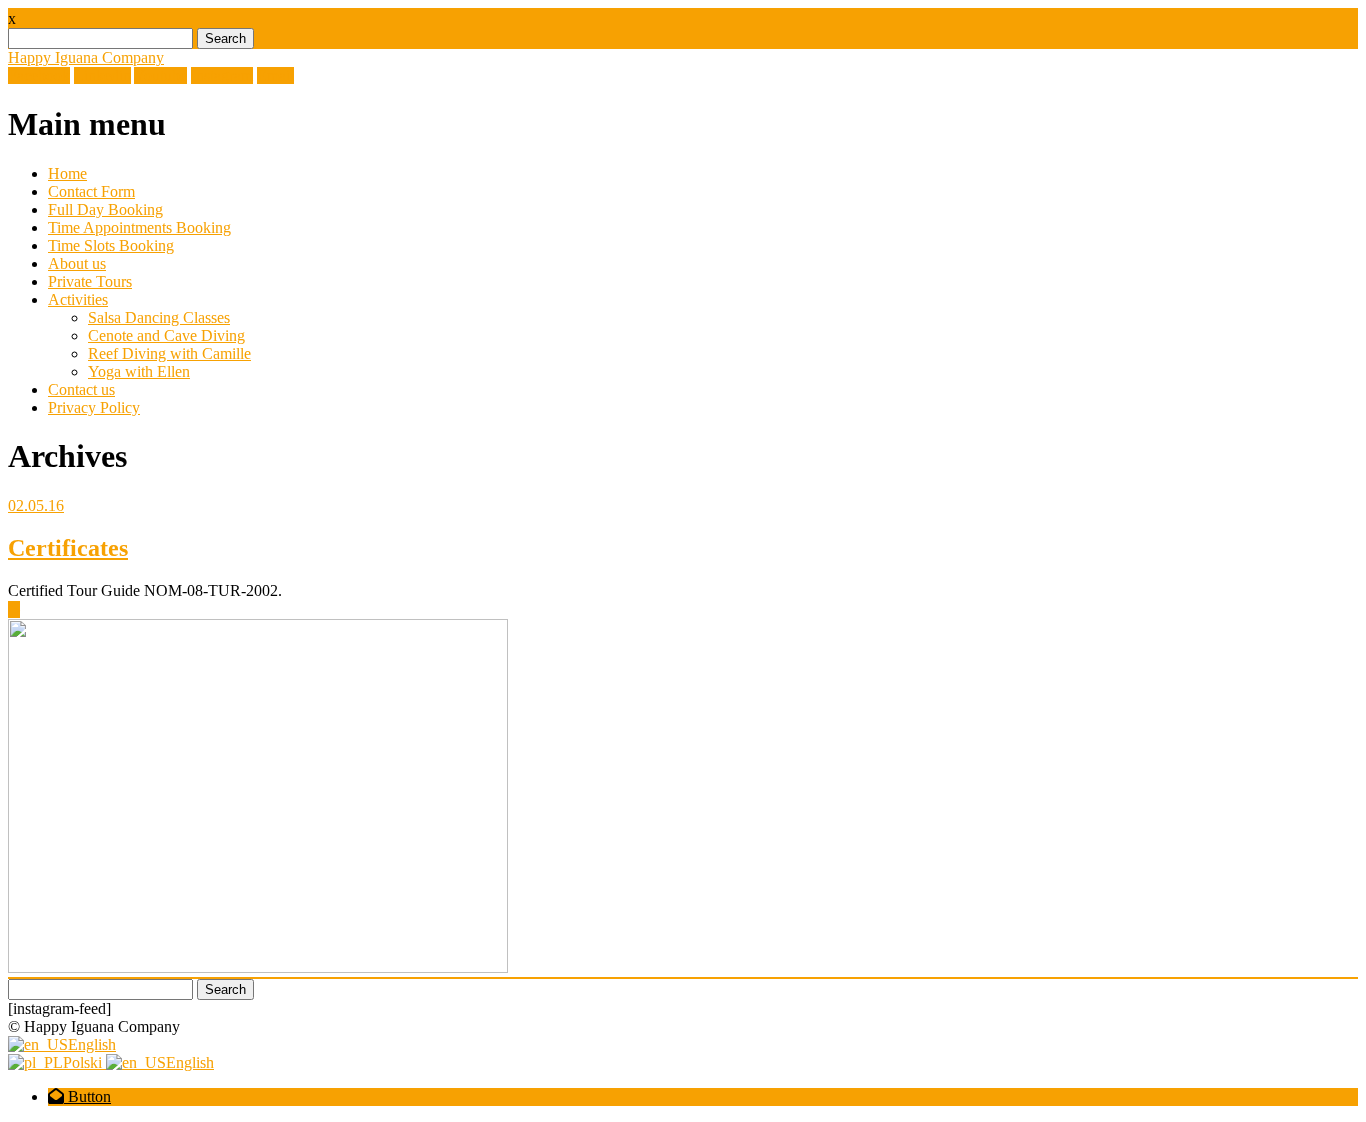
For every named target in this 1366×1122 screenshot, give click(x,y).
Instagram (222, 75)
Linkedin (102, 75)
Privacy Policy (94, 407)
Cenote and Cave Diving (166, 335)
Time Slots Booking (111, 245)
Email (275, 75)
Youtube (160, 75)
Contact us (81, 389)
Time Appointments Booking (139, 227)
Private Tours (90, 281)
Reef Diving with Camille (169, 353)
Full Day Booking (105, 209)
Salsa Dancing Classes (159, 317)
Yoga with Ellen (139, 371)
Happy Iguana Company (86, 57)
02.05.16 (36, 505)
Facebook (39, 75)
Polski (84, 1062)
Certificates (68, 548)
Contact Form (91, 191)
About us (77, 263)
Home (67, 173)
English (92, 1044)
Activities (78, 299)
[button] (79, 1096)
